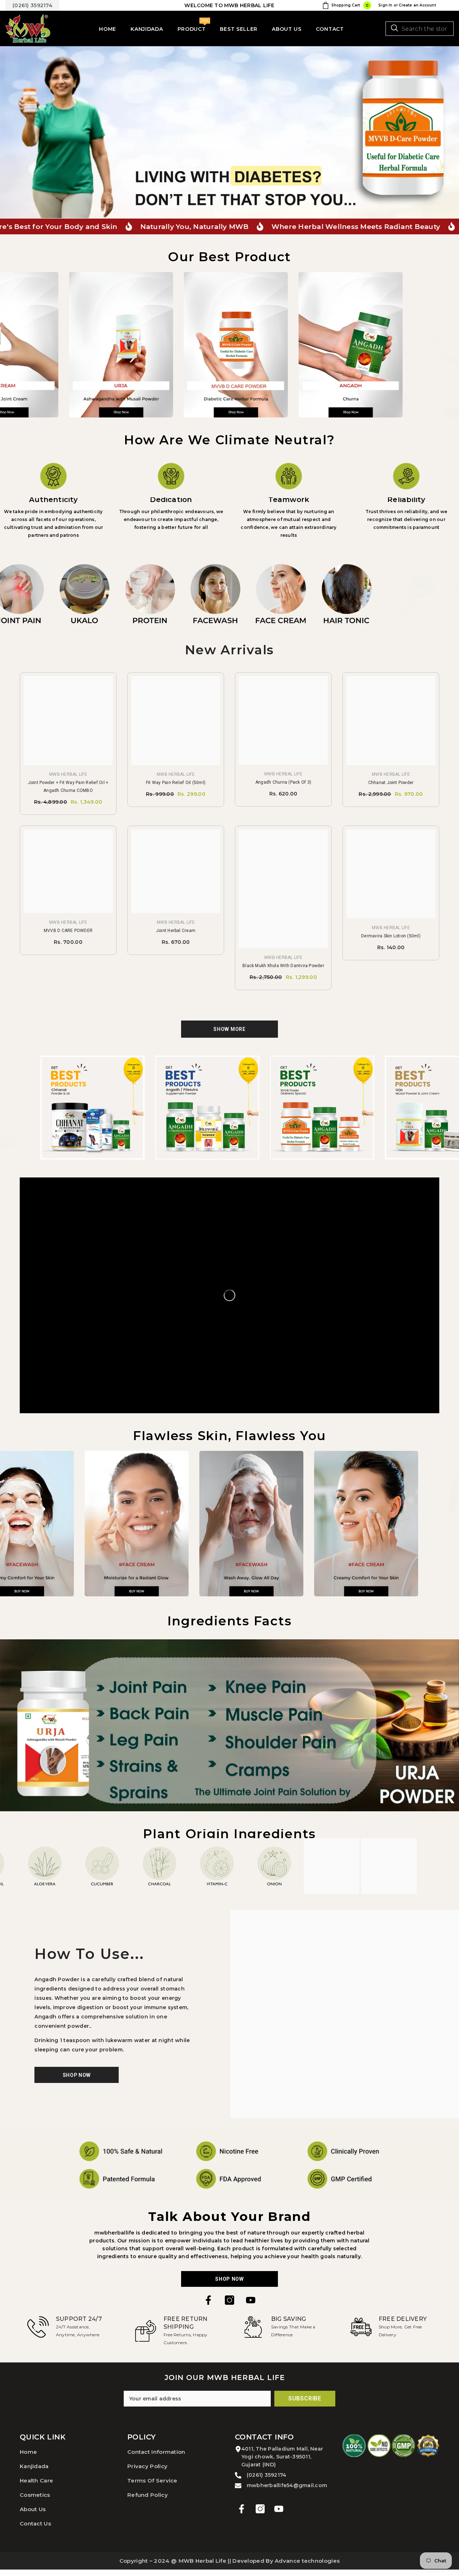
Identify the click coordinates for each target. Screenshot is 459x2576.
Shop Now (229, 2279)
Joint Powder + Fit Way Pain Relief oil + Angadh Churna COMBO (68, 787)
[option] (229, 132)
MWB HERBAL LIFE (68, 774)
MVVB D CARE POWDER (68, 931)
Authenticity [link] (53, 500)
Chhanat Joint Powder (391, 783)
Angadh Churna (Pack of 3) (283, 782)
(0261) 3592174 (32, 5)
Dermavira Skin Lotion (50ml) (391, 936)
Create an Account (417, 5)
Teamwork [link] (289, 500)
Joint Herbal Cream (176, 931)
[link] (53, 476)
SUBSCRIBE (305, 2398)
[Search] (420, 29)
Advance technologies (307, 2561)
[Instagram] (229, 2300)
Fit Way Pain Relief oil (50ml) (176, 783)
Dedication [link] (171, 500)
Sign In (385, 5)
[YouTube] (251, 2300)
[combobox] (420, 29)
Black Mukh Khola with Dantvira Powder (283, 966)
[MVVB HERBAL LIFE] (87, 345)
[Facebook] (208, 2300)
